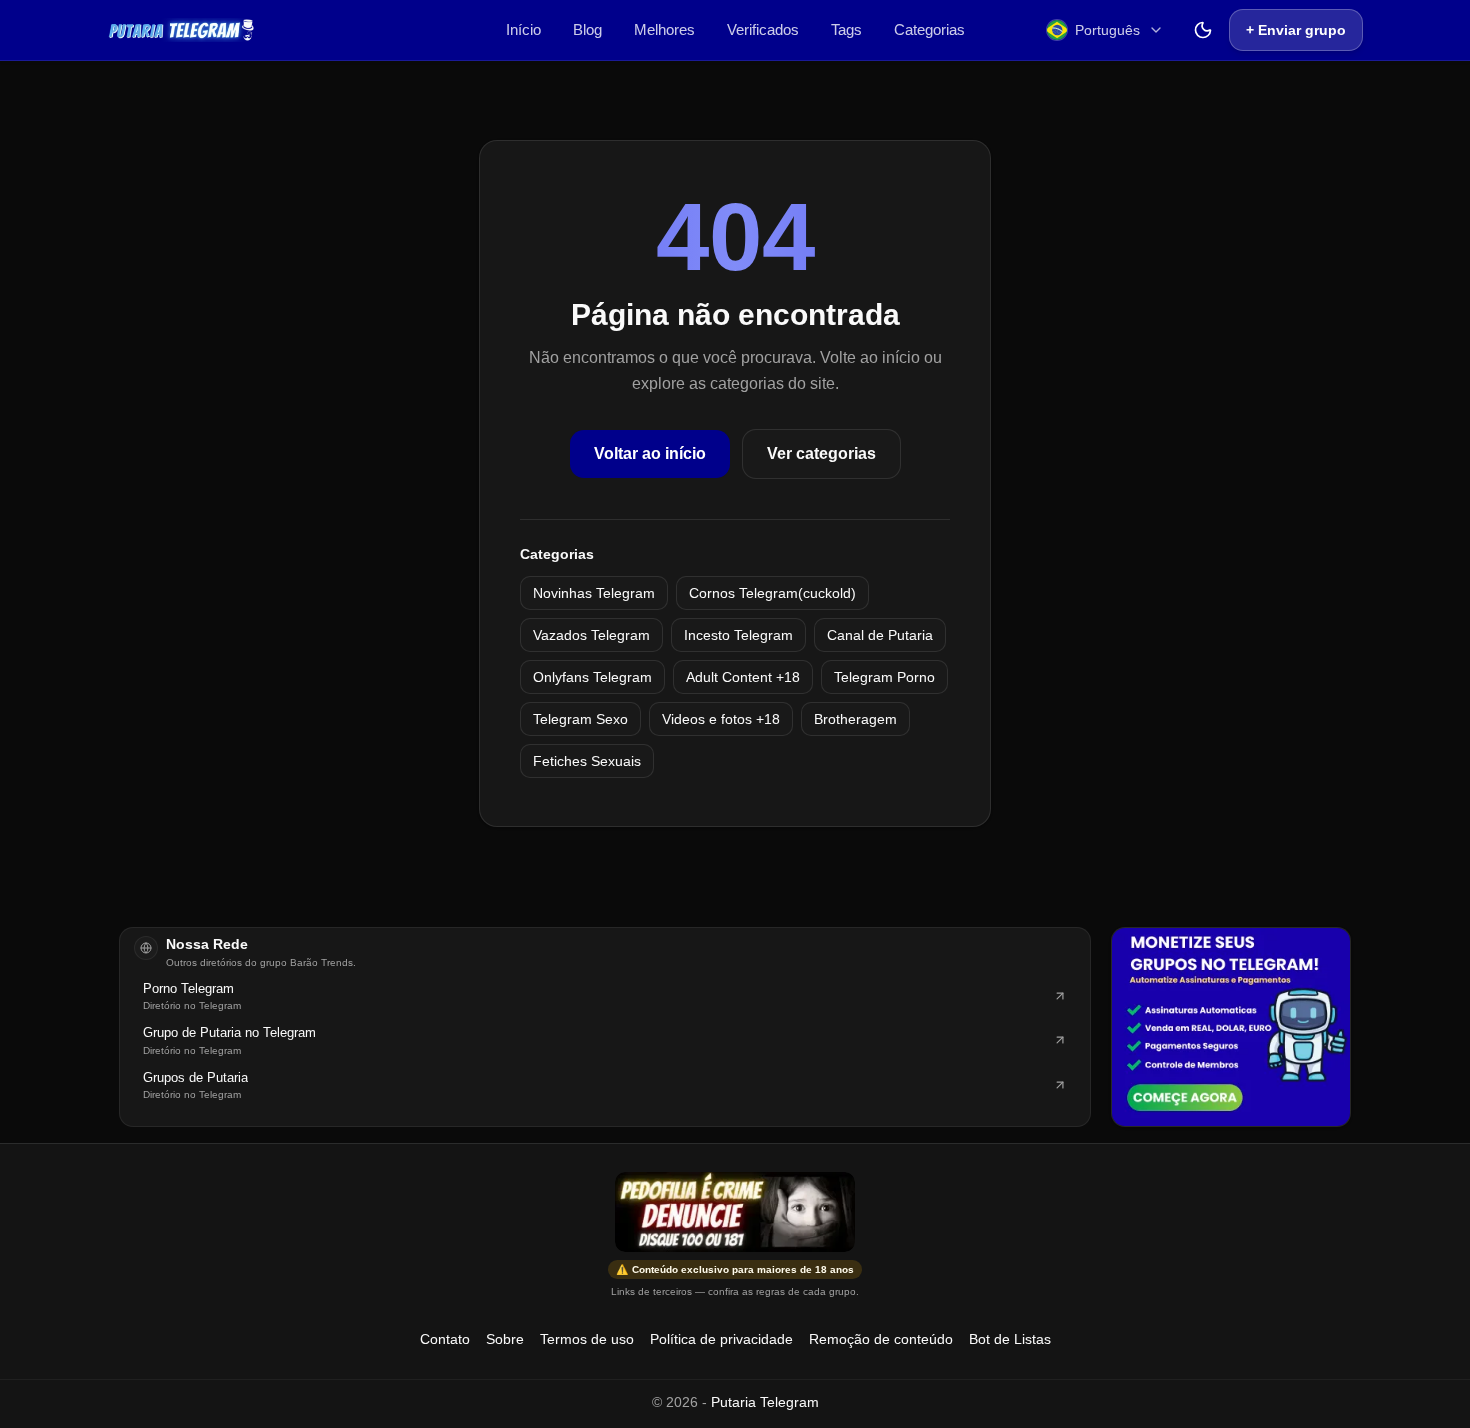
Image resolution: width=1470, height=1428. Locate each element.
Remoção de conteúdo (881, 1339)
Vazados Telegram (591, 635)
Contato (445, 1339)
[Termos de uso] (735, 1212)
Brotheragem (855, 719)
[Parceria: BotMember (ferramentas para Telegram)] (1231, 1027)
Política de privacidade (721, 1339)
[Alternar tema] (1203, 30)
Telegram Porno (884, 677)
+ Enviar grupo (1296, 30)
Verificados (763, 29)
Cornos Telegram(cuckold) (772, 593)
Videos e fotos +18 (721, 719)
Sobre (505, 1339)
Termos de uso (587, 1339)
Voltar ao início (650, 453)
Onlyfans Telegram (592, 677)
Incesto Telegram (738, 635)
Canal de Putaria (880, 635)
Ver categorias (821, 453)
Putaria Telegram (765, 1402)
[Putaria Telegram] (181, 30)
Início (523, 29)
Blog (587, 29)
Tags (846, 29)
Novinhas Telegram (594, 593)
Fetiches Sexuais (587, 761)
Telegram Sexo (580, 719)
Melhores (664, 29)
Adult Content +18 (743, 677)
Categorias (929, 29)
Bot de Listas (1010, 1339)
